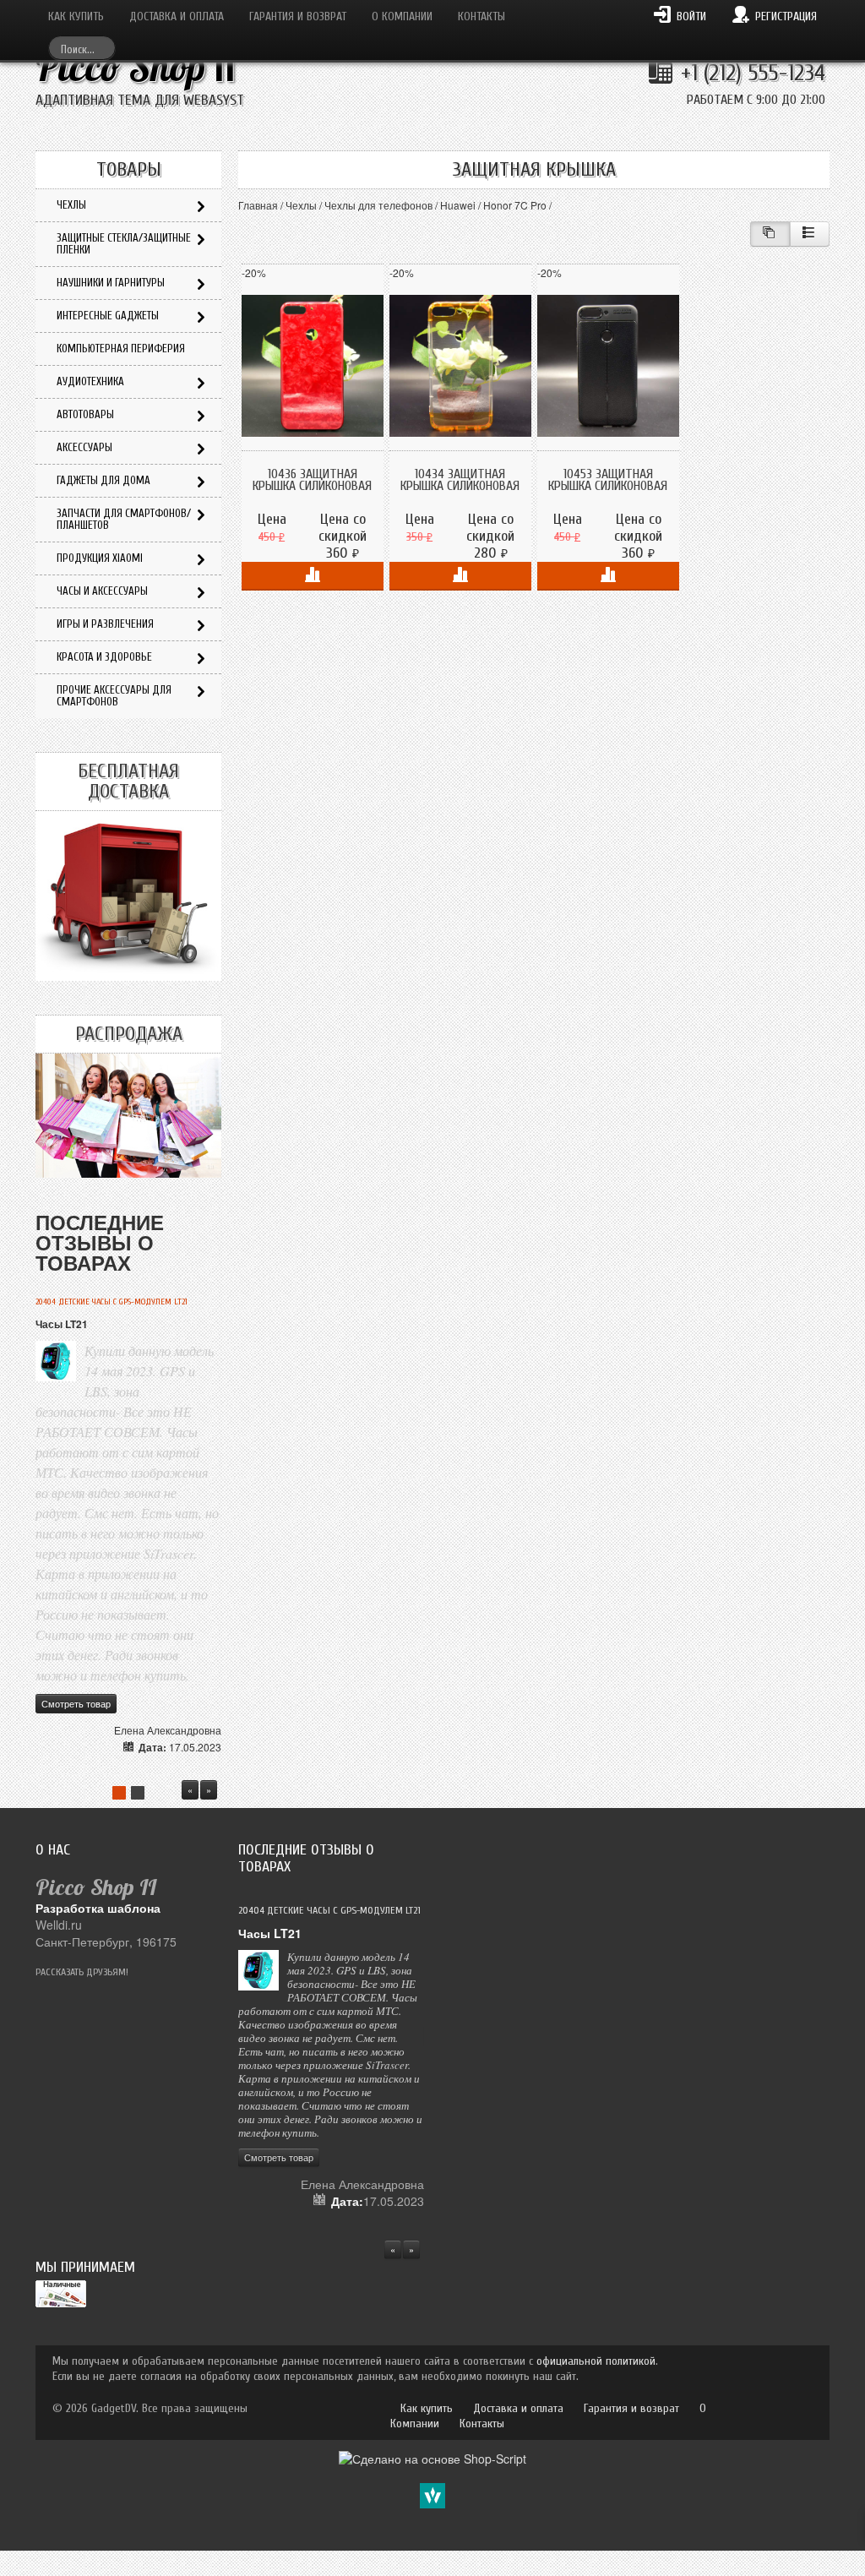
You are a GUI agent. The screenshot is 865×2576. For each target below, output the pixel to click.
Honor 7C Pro (515, 205)
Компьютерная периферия (121, 349)
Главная (258, 205)
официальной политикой (596, 2361)
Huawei (458, 205)
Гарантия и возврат (298, 16)
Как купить (76, 16)
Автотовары (85, 414)
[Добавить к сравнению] (313, 576)
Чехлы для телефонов (378, 205)
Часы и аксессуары (102, 591)
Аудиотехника (90, 381)
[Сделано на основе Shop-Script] (432, 2456)
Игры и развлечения (105, 624)
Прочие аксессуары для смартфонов (114, 696)
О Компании (402, 16)
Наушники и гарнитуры (111, 283)
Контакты (481, 16)
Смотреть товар (76, 1703)
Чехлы (301, 205)
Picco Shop (136, 67)
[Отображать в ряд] (810, 234)
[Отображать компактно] (770, 234)
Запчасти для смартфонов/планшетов (124, 519)
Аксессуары (84, 447)
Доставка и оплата (177, 16)
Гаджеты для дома (103, 480)
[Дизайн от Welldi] (432, 2493)
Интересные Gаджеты (108, 316)
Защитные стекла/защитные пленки (124, 244)
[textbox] (82, 48)
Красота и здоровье (104, 657)
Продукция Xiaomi (100, 558)
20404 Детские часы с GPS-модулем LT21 (112, 1302)
